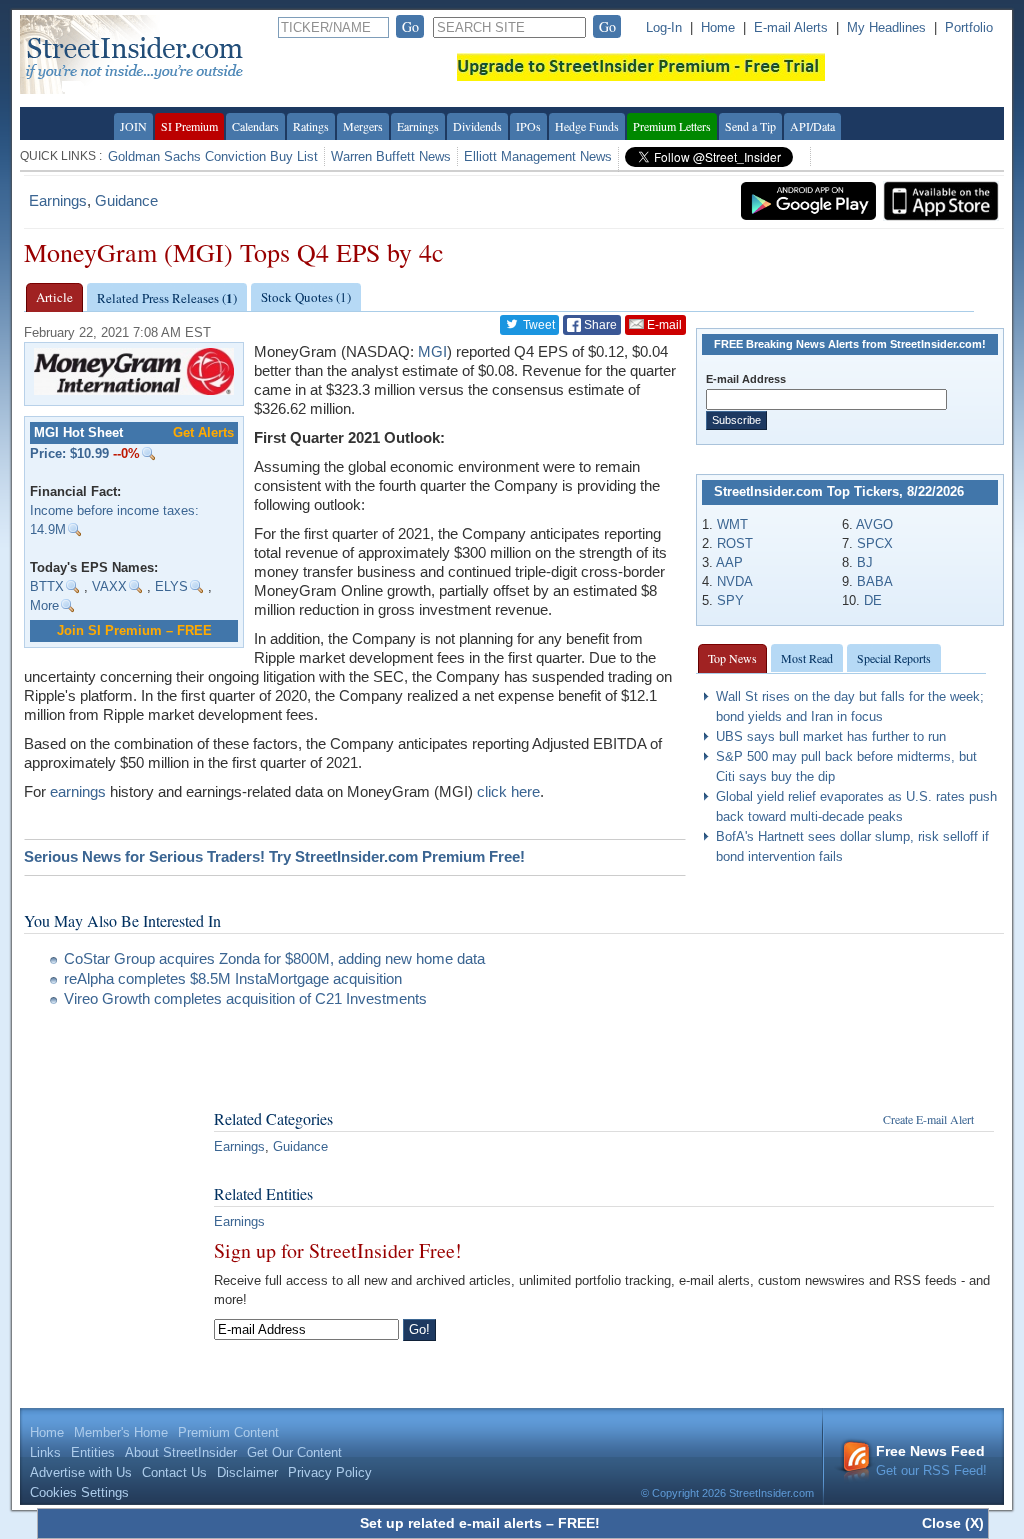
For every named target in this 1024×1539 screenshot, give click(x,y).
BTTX (47, 586)
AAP (729, 562)
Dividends (477, 126)
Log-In (664, 27)
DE (873, 600)
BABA (875, 581)
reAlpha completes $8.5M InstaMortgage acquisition (233, 978)
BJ (865, 562)
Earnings (418, 126)
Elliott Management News (538, 156)
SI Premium (189, 126)
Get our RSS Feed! (931, 1460)
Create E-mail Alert (928, 1119)
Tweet (537, 325)
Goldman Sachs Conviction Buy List (213, 156)
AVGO (874, 524)
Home (718, 27)
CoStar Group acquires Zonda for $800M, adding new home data (274, 958)
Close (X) (953, 1523)
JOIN (133, 126)
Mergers (363, 126)
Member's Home (121, 1432)
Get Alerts (203, 432)
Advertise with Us (81, 1472)
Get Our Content (294, 1452)
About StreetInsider (181, 1452)
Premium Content (228, 1432)
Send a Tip (750, 126)
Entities (93, 1452)
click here (508, 791)
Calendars (255, 126)
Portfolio (969, 27)
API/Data (812, 126)
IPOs (528, 126)
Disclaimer (247, 1472)
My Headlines (886, 27)
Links (45, 1452)
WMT (732, 524)
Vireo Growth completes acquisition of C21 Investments (245, 998)
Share (599, 325)
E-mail (663, 325)
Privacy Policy (330, 1472)
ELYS (171, 586)
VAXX (109, 586)
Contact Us (174, 1472)
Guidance (126, 200)
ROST (735, 543)
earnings (78, 791)
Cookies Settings (79, 1492)
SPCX (875, 543)
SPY (730, 600)
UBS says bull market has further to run (831, 736)
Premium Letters (672, 126)
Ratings (311, 126)
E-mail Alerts (791, 27)
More (44, 605)
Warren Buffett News (391, 156)
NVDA (735, 581)
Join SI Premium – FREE (134, 630)
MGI (432, 351)
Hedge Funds (587, 126)
